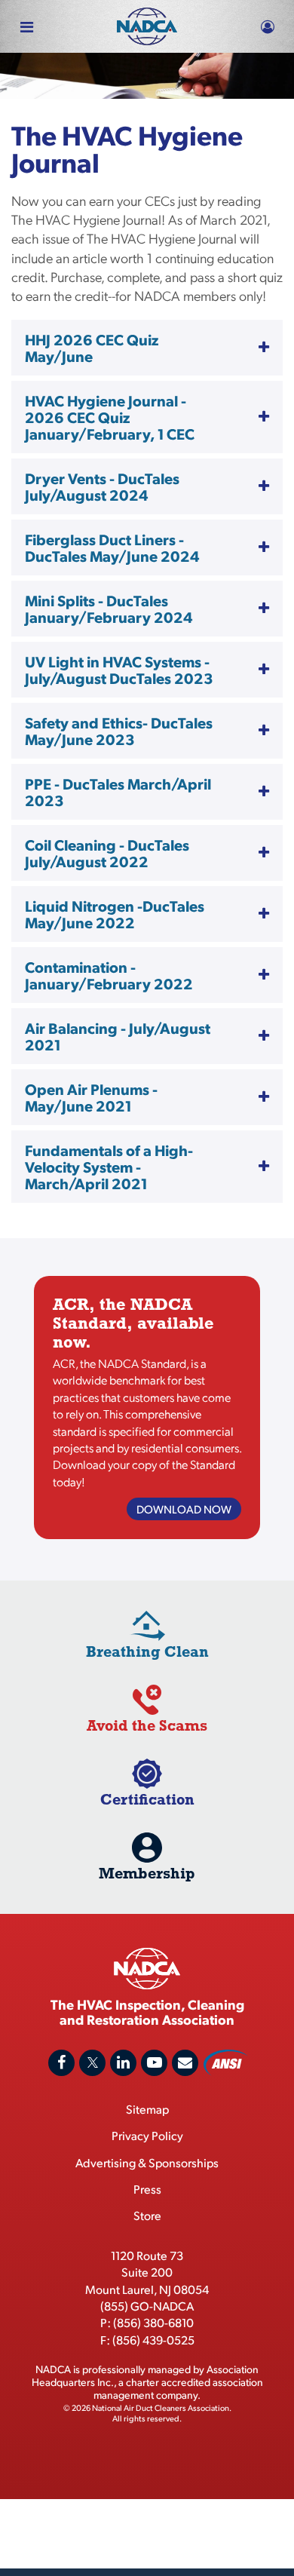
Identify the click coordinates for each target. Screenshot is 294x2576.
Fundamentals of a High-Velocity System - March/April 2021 (109, 1167)
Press (147, 2189)
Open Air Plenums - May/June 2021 (91, 1097)
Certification (147, 1799)
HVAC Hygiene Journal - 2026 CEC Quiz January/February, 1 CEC (110, 417)
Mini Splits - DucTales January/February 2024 (109, 609)
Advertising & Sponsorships (147, 2162)
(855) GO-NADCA (147, 2306)
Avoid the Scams (147, 1725)
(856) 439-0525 (153, 2340)
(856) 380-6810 (153, 2322)
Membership (147, 1873)
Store (147, 2215)
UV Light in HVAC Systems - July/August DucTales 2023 (119, 670)
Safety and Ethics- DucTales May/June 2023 (119, 731)
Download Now (184, 1509)
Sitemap (147, 2109)
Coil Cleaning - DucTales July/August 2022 (107, 853)
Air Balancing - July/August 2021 (118, 1036)
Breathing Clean (147, 1651)
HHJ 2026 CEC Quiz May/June (92, 348)
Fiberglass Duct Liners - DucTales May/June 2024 (112, 547)
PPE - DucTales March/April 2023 (118, 792)
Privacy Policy (147, 2135)
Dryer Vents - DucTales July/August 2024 (102, 486)
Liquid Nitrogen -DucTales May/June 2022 (115, 914)
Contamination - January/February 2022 (109, 975)
